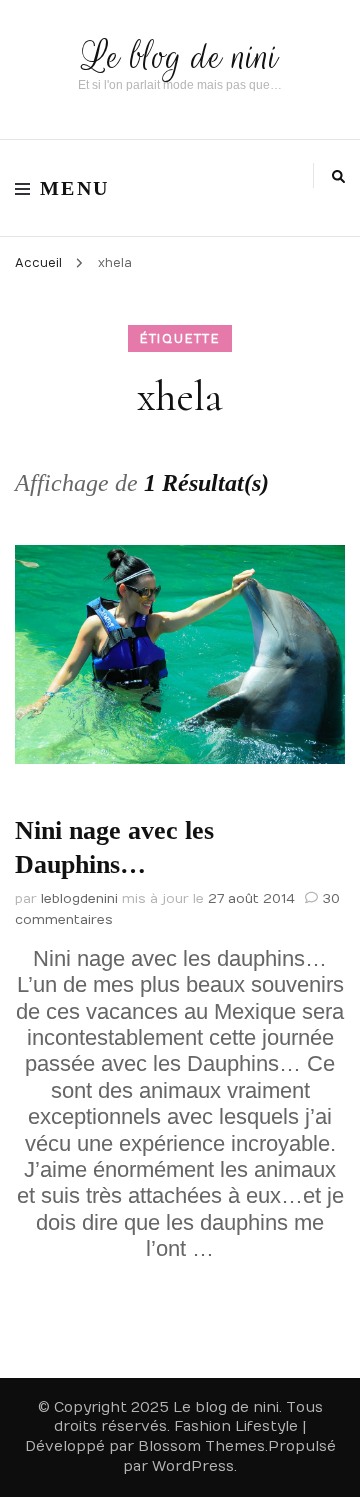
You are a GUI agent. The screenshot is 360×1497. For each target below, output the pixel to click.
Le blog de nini (180, 56)
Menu (75, 188)
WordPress (193, 1466)
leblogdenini (79, 899)
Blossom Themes (201, 1446)
